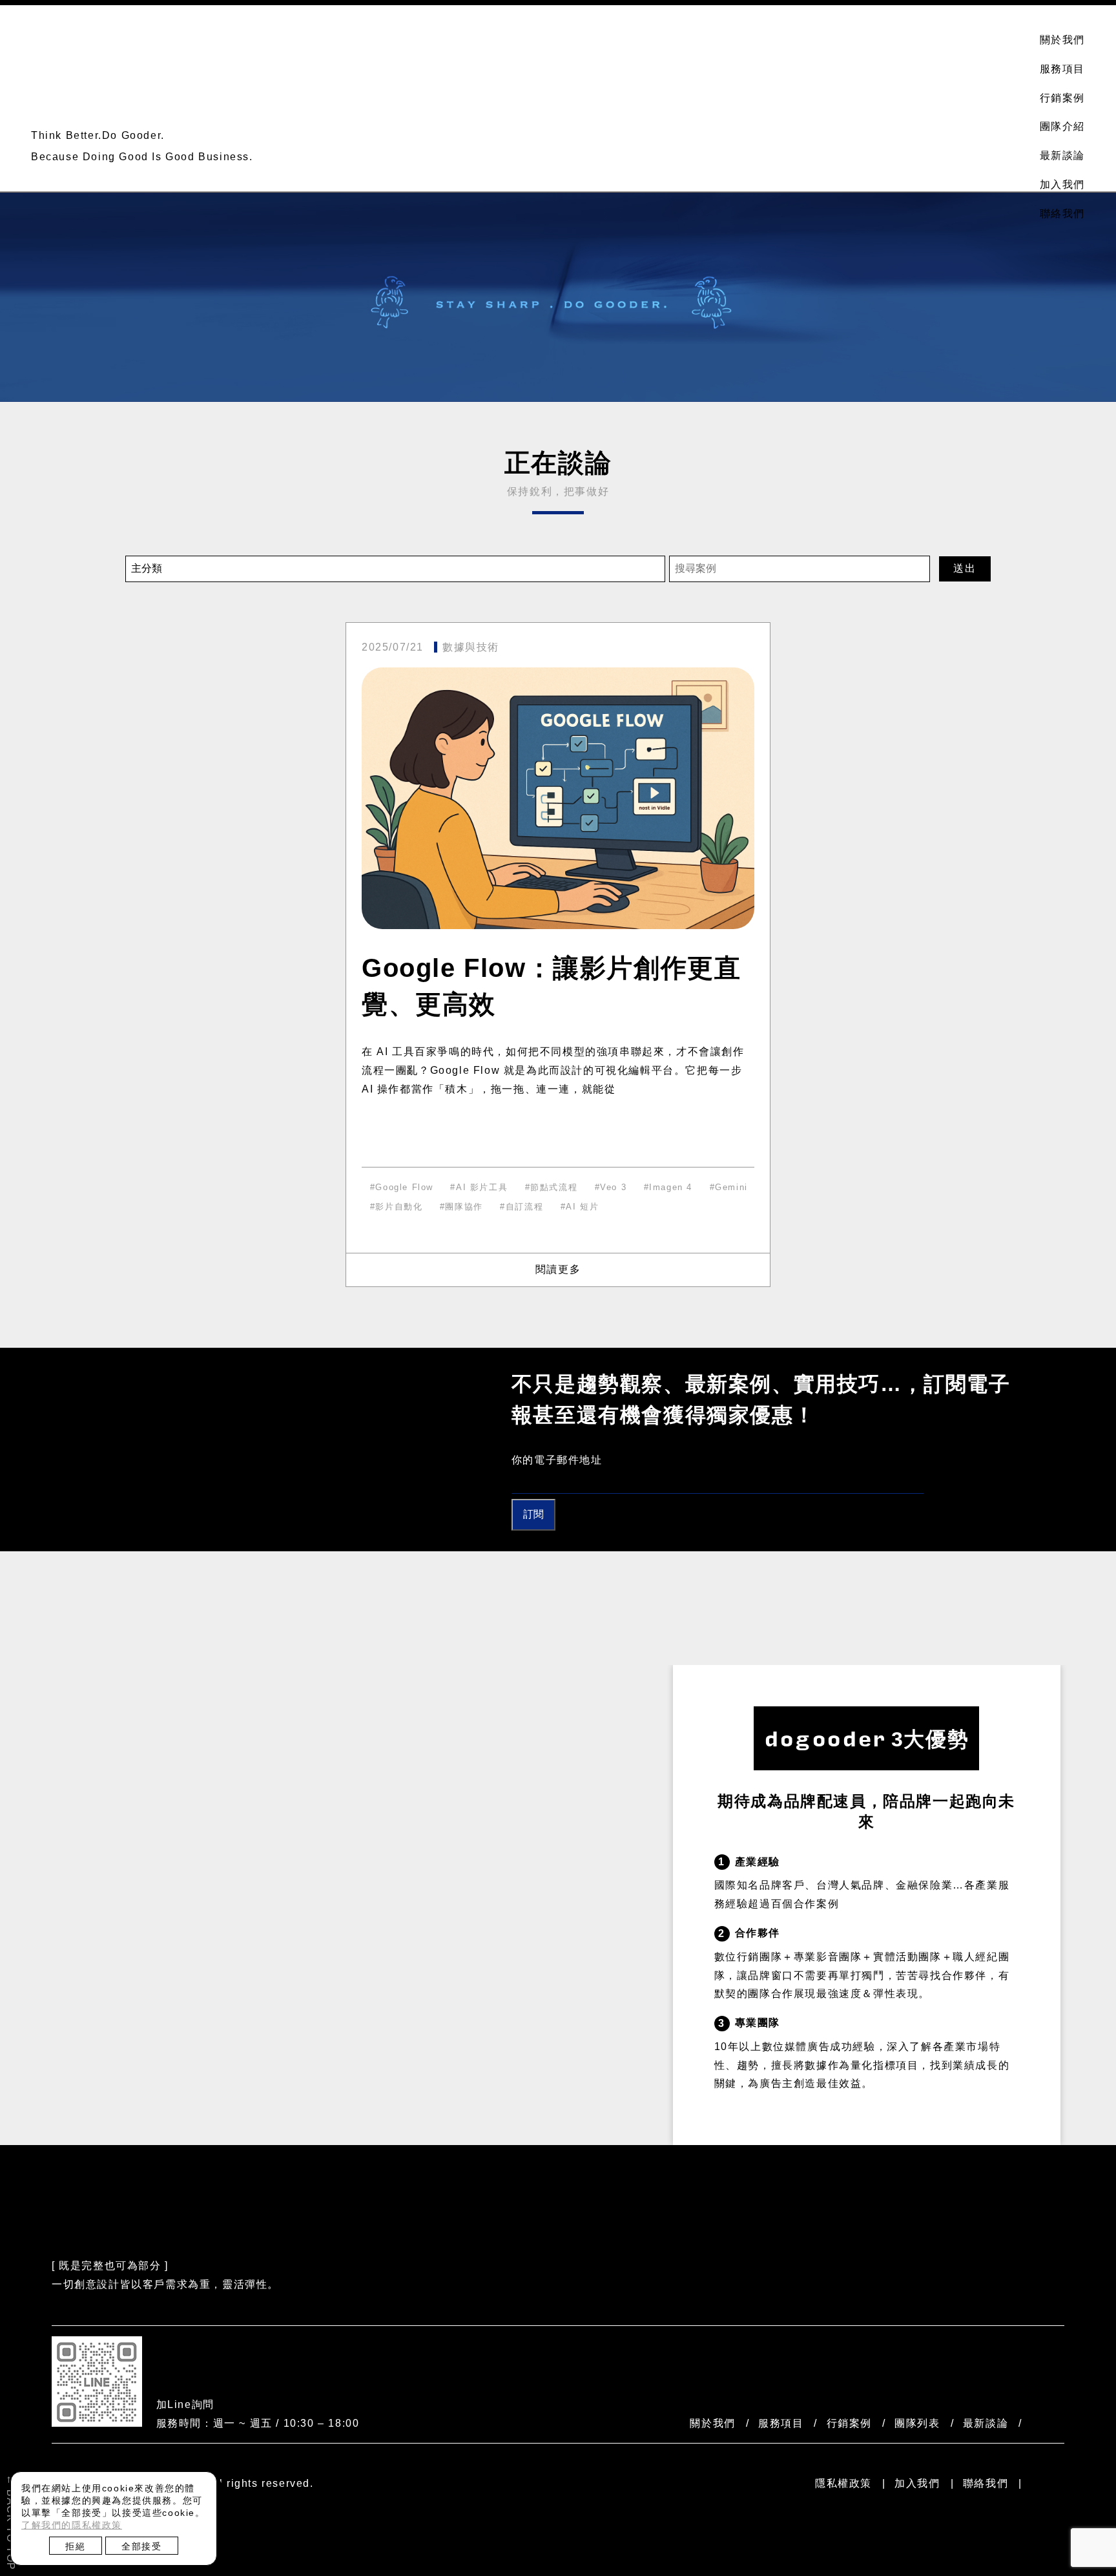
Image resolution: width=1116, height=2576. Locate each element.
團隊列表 (917, 2423)
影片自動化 (399, 1207)
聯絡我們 (1062, 214)
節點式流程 (554, 1187)
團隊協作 (464, 1207)
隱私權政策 (843, 2483)
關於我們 (1062, 40)
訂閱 (533, 1514)
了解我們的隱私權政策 (72, 2525)
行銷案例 (1062, 98)
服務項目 (1062, 69)
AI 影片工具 (482, 1187)
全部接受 (141, 2546)
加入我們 (1062, 184)
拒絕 (75, 2546)
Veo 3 (613, 1187)
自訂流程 (524, 1207)
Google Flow (404, 1187)
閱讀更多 (558, 1269)
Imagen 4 (671, 1187)
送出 (965, 568)
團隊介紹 (1062, 126)
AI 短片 (582, 1207)
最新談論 (1062, 155)
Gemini (731, 1187)
